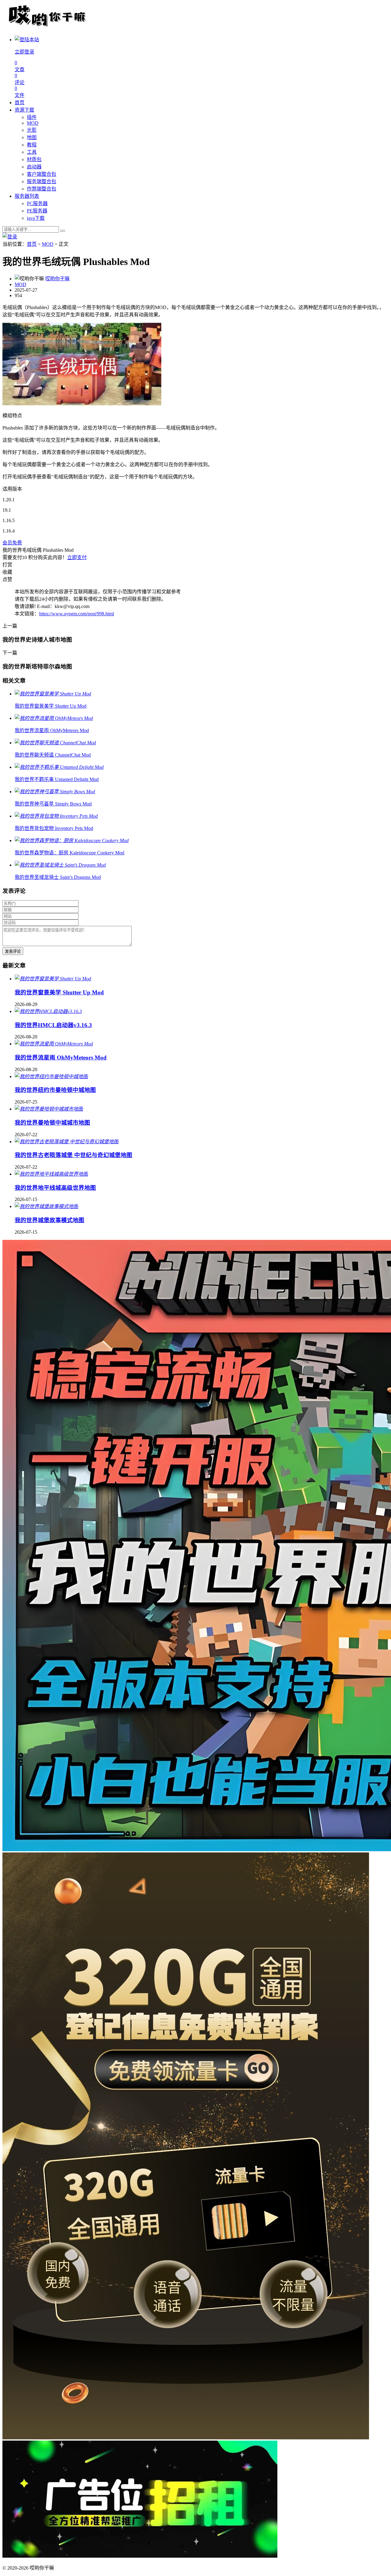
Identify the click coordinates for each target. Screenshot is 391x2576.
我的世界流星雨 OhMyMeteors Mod (61, 1058)
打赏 (7, 565)
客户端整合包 (42, 174)
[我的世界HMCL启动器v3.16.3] (48, 1011)
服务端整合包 (42, 181)
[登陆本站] (10, 237)
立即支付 (77, 557)
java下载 (36, 218)
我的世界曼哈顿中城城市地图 (52, 1123)
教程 (32, 145)
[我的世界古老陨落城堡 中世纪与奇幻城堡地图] (67, 1142)
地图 (32, 137)
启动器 (34, 167)
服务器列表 (27, 196)
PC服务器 (37, 203)
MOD (33, 123)
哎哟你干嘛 (57, 279)
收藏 (7, 572)
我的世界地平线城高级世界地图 (55, 1188)
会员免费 (12, 543)
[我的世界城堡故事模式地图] (46, 1206)
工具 (32, 152)
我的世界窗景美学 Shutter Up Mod (59, 992)
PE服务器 (37, 211)
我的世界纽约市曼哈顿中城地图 (55, 1090)
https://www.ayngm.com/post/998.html (77, 614)
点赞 (7, 579)
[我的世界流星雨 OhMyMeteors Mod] (54, 1044)
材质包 (34, 159)
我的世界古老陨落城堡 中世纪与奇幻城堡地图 (73, 1155)
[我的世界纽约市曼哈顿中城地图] (51, 1076)
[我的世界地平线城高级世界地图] (51, 1174)
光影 (32, 130)
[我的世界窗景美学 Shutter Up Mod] (53, 979)
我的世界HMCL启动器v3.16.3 (53, 1025)
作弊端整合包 (42, 189)
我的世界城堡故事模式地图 (49, 1220)
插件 (32, 117)
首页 (20, 103)
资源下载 (24, 110)
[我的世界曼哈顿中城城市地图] (49, 1109)
